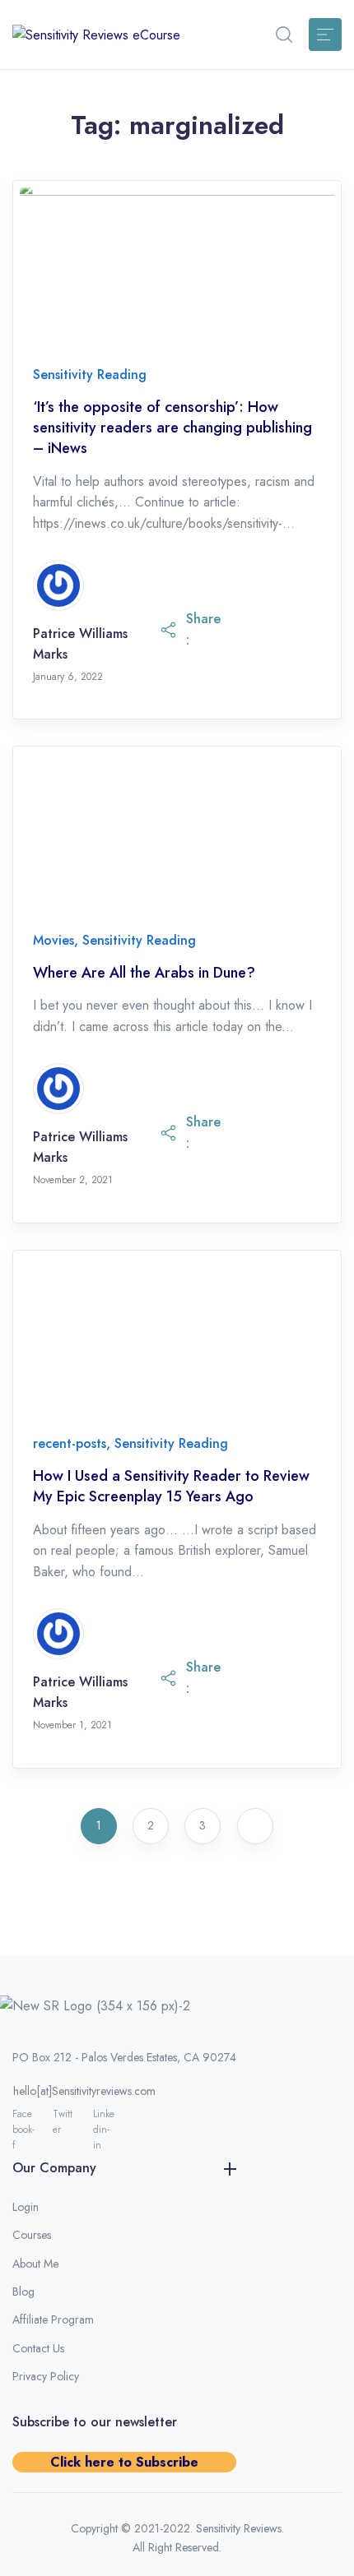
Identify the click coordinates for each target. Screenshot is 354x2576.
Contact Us (38, 2348)
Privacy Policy (46, 2376)
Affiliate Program (53, 2319)
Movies (54, 940)
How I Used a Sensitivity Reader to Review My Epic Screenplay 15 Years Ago (171, 1487)
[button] (284, 35)
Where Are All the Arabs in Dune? (144, 973)
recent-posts (70, 1443)
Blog (23, 2292)
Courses (32, 2235)
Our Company (54, 2168)
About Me (35, 2264)
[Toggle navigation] (325, 35)
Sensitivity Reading (90, 375)
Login (26, 2207)
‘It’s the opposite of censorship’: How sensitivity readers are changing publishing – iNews (172, 428)
